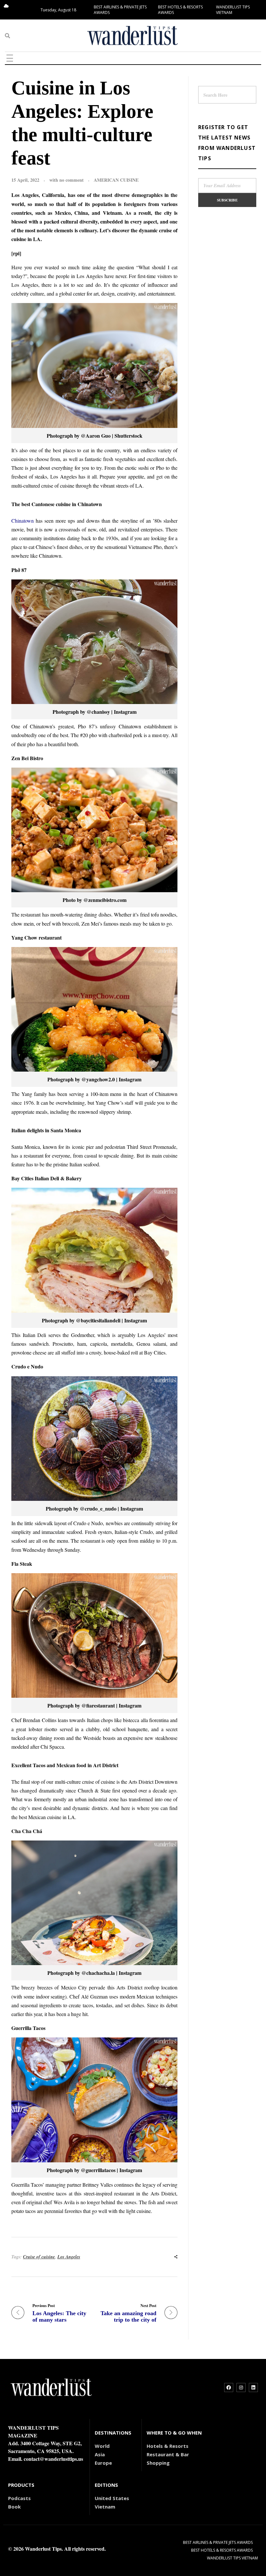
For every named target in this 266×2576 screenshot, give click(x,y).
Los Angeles (69, 2257)
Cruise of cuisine (39, 2257)
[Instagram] (241, 2388)
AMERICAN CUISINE (116, 180)
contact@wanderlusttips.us (53, 2459)
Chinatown (23, 521)
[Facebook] (229, 2388)
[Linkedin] (253, 2388)
